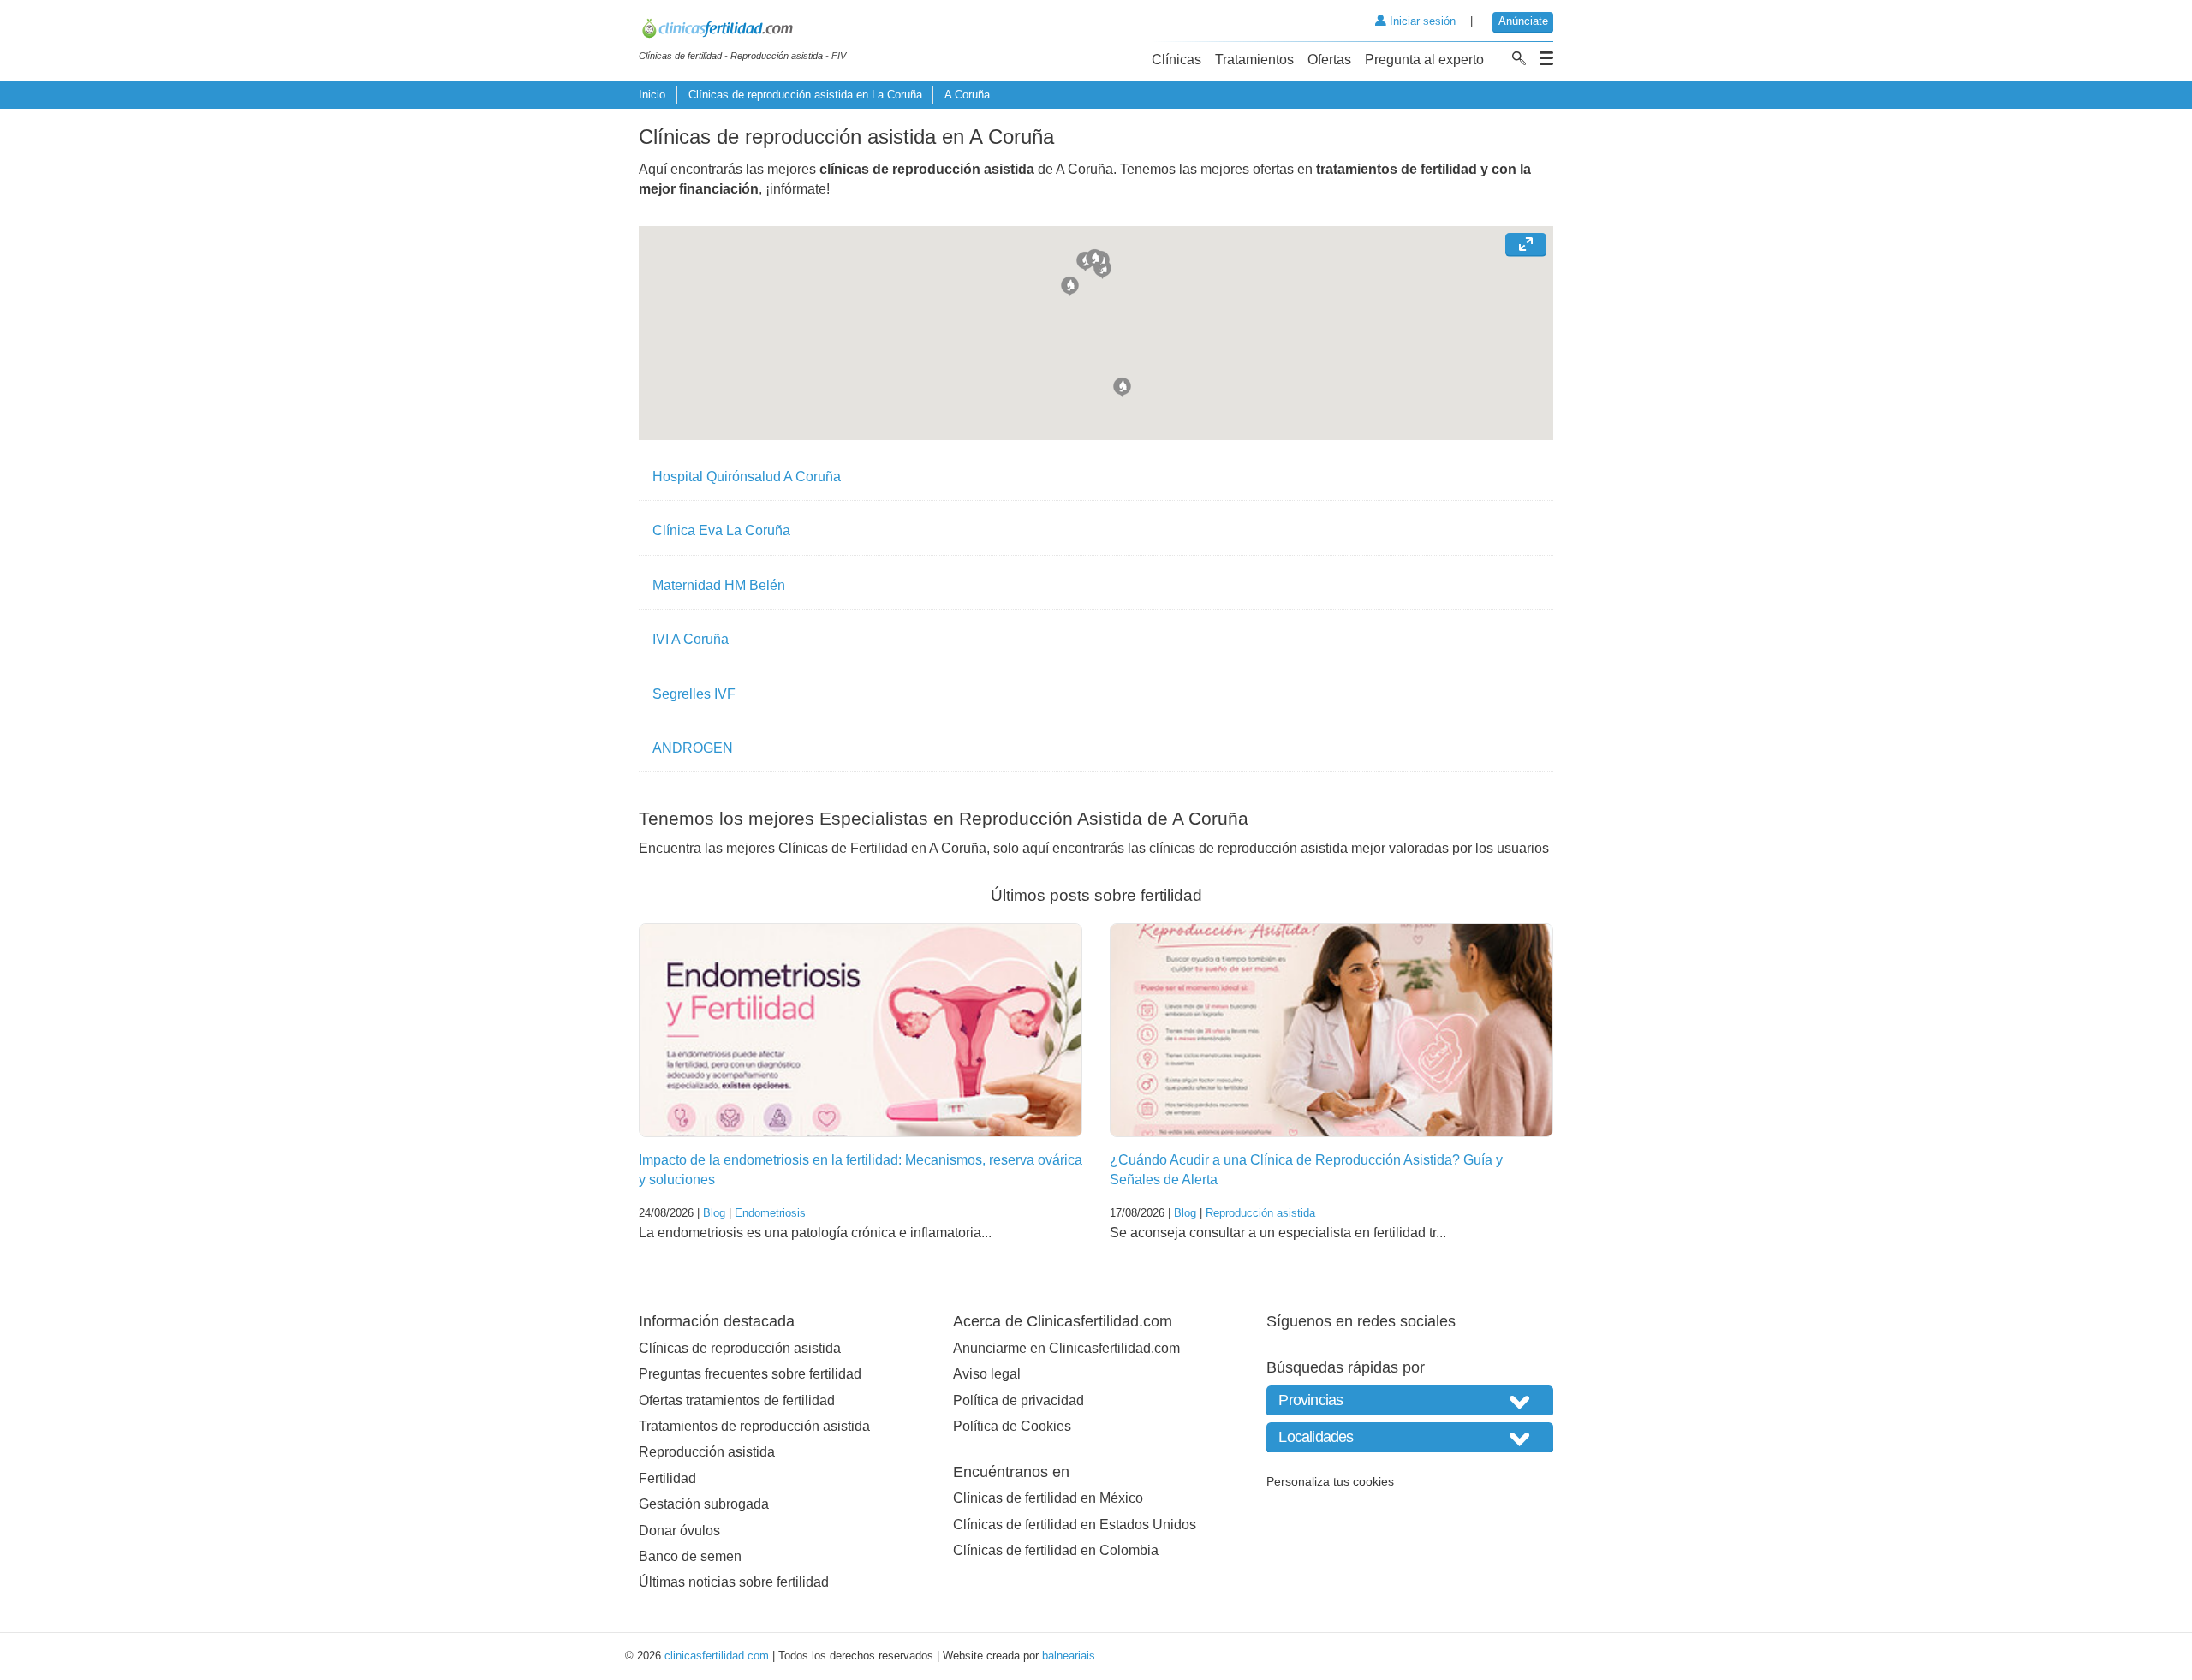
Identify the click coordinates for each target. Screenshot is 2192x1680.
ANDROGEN (693, 748)
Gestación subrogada (704, 1504)
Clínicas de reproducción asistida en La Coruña (805, 95)
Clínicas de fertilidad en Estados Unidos (1075, 1525)
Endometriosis (770, 1213)
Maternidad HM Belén (719, 585)
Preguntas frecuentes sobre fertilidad (750, 1374)
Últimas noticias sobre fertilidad (734, 1582)
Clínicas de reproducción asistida (740, 1348)
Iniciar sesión (1421, 21)
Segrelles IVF (694, 694)
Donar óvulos (679, 1531)
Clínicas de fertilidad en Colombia (1056, 1550)
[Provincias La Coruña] (1410, 1400)
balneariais (1069, 1656)
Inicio (652, 95)
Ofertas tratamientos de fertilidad (737, 1400)
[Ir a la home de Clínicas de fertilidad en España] (742, 31)
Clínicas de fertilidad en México (1048, 1498)
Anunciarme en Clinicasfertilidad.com (1066, 1348)
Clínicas (1176, 60)
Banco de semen (690, 1556)
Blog (714, 1213)
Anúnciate (1523, 21)
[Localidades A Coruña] (1410, 1437)
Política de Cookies (1012, 1426)
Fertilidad (667, 1478)
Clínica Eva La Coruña (721, 530)
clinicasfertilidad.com (717, 1656)
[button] (1122, 385)
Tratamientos (1254, 60)
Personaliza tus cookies (1330, 1481)
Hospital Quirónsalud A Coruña (747, 477)
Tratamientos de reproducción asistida (754, 1426)
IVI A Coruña (691, 639)
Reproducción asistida (1260, 1213)
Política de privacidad (1019, 1400)
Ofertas (1329, 60)
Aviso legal (987, 1374)
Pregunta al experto (1424, 60)
